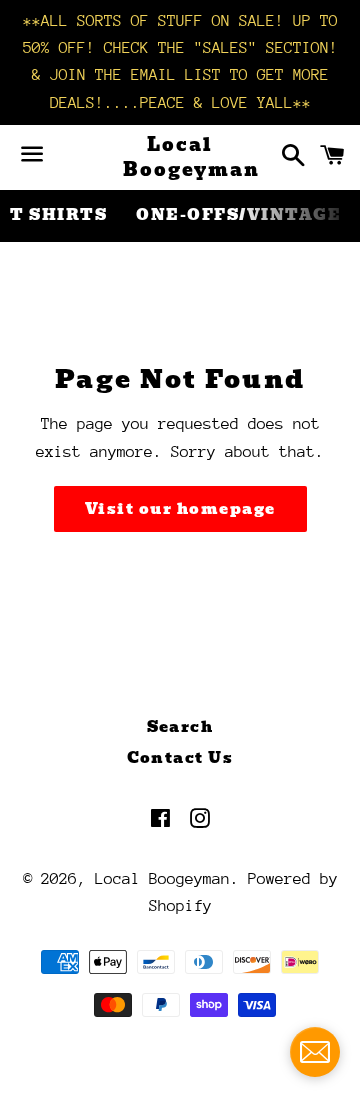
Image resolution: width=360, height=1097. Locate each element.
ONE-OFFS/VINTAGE (238, 215)
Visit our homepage (180, 509)
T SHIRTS (58, 215)
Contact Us (180, 758)
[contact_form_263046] (315, 1052)
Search (180, 727)
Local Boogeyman (179, 157)
